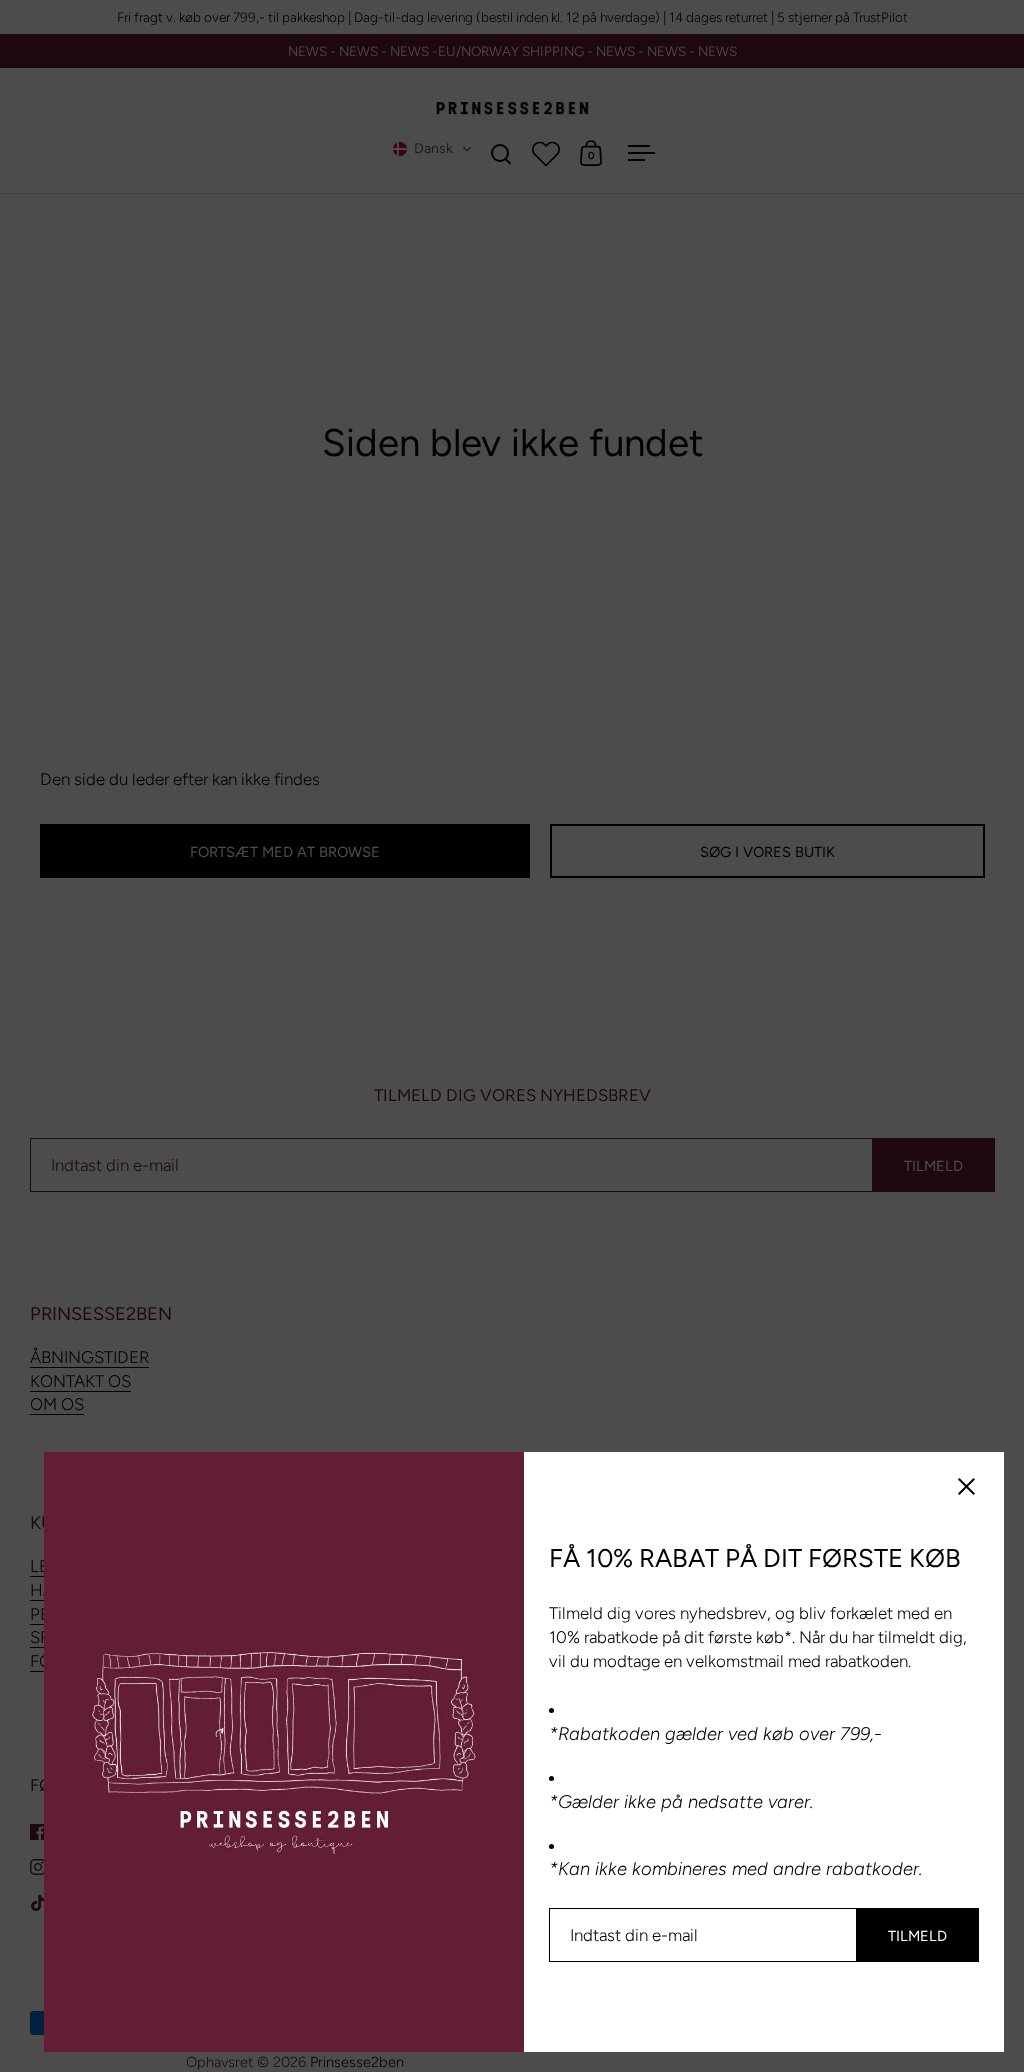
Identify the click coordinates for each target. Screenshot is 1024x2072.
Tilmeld (917, 1936)
